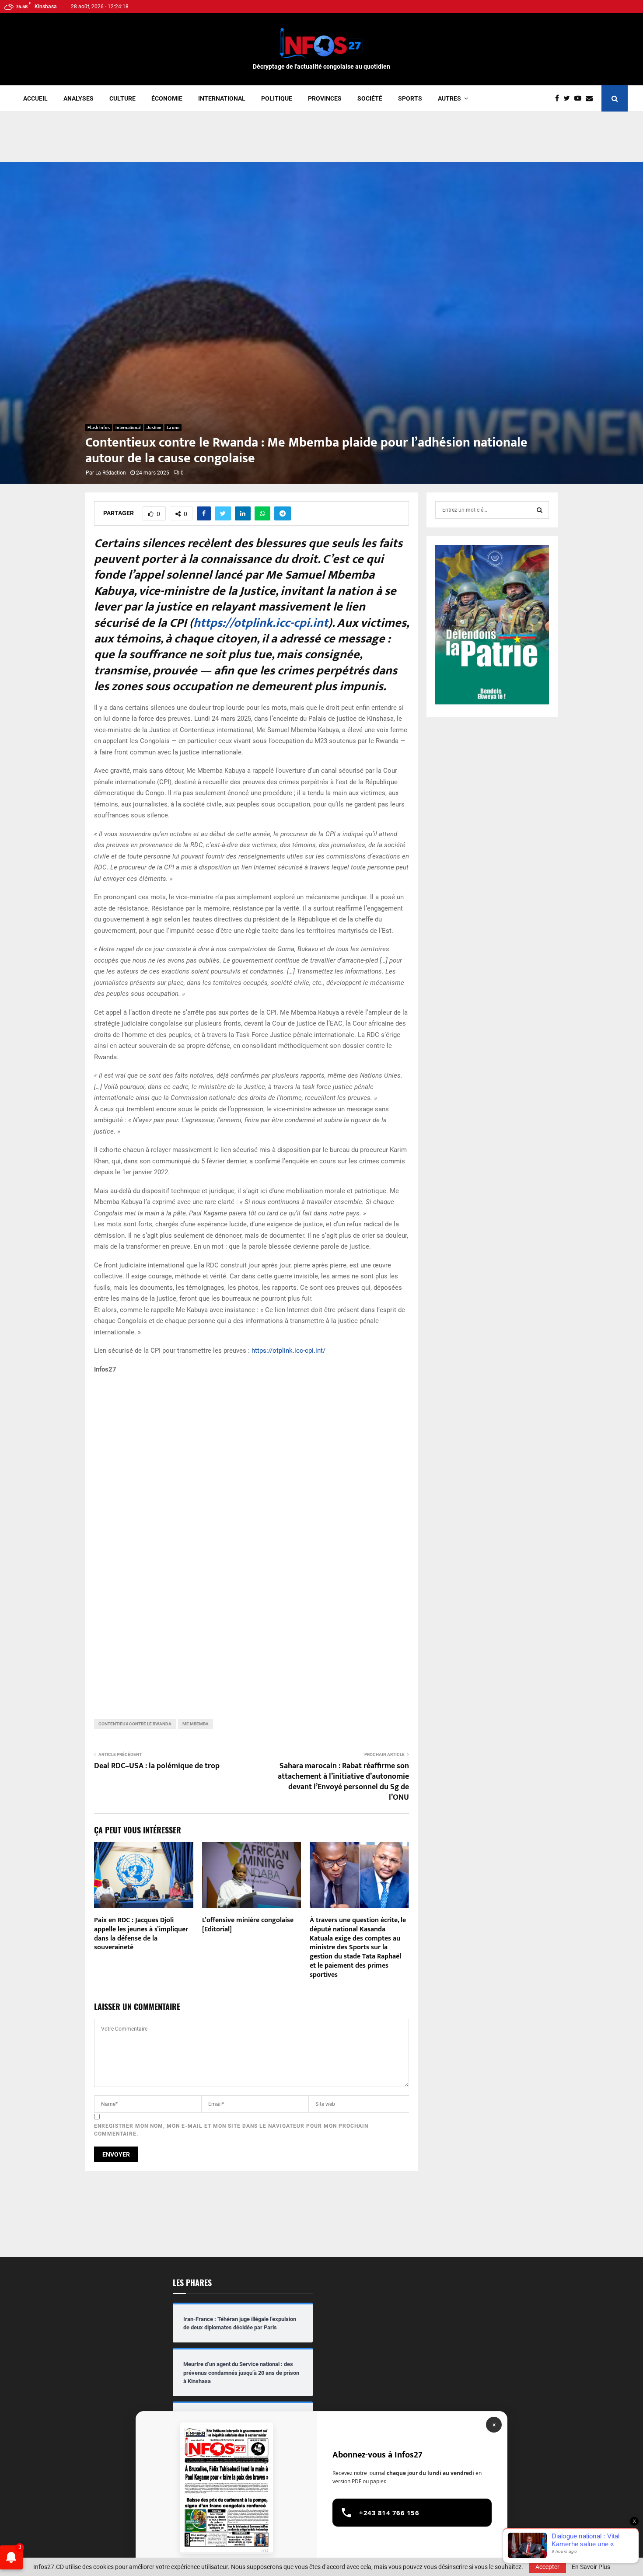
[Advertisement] (321, 140)
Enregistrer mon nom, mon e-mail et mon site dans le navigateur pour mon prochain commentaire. (231, 2130)
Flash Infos (99, 428)
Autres (449, 98)
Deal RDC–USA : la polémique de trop (157, 1766)
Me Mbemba (196, 1724)
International (222, 98)
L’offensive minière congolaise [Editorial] (248, 1925)
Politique (277, 98)
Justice (154, 428)
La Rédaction (111, 473)
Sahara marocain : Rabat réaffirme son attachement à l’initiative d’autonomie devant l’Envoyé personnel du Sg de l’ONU (343, 1782)
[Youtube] (580, 98)
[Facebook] (559, 98)
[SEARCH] (540, 510)
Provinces (325, 98)
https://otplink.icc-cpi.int (261, 623)
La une (173, 428)
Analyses (79, 98)
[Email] (591, 98)
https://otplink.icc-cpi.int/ (288, 1351)
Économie (167, 98)
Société (370, 98)
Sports (410, 98)
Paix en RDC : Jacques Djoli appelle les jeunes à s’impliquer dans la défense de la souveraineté (141, 1934)
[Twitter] (569, 98)
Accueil (35, 98)
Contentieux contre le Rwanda (135, 1724)
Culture (122, 98)
